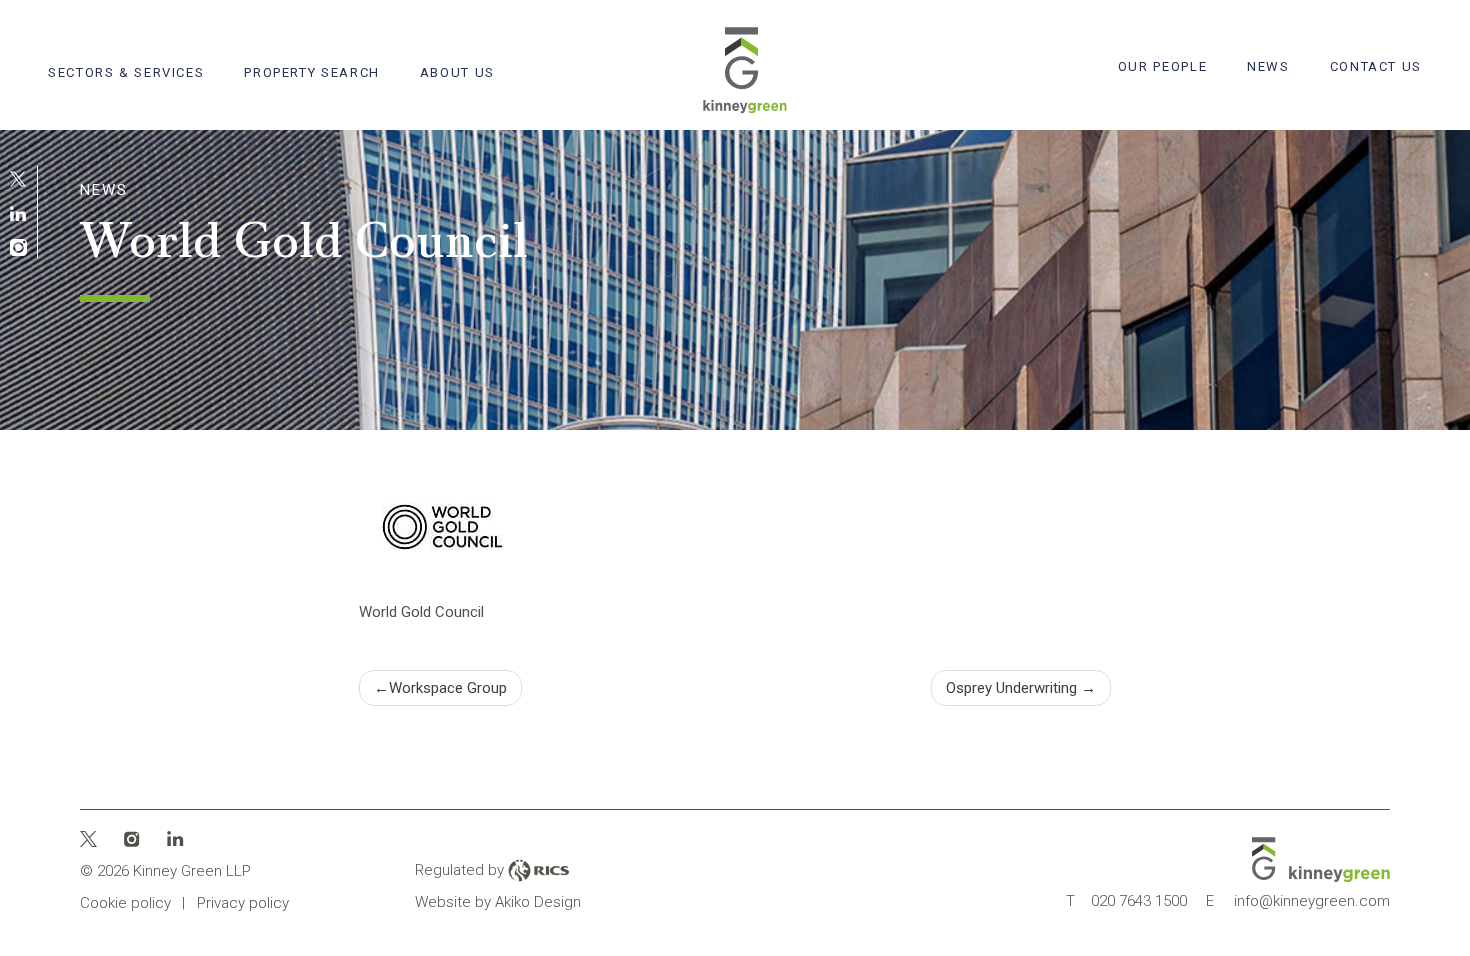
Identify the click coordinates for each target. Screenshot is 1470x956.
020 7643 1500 (1126, 901)
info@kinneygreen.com (1298, 901)
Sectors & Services (126, 72)
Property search (311, 72)
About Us (457, 72)
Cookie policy (125, 903)
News (1268, 66)
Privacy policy (243, 903)
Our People (1162, 66)
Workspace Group (448, 688)
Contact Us (1376, 66)
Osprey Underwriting (1011, 688)
